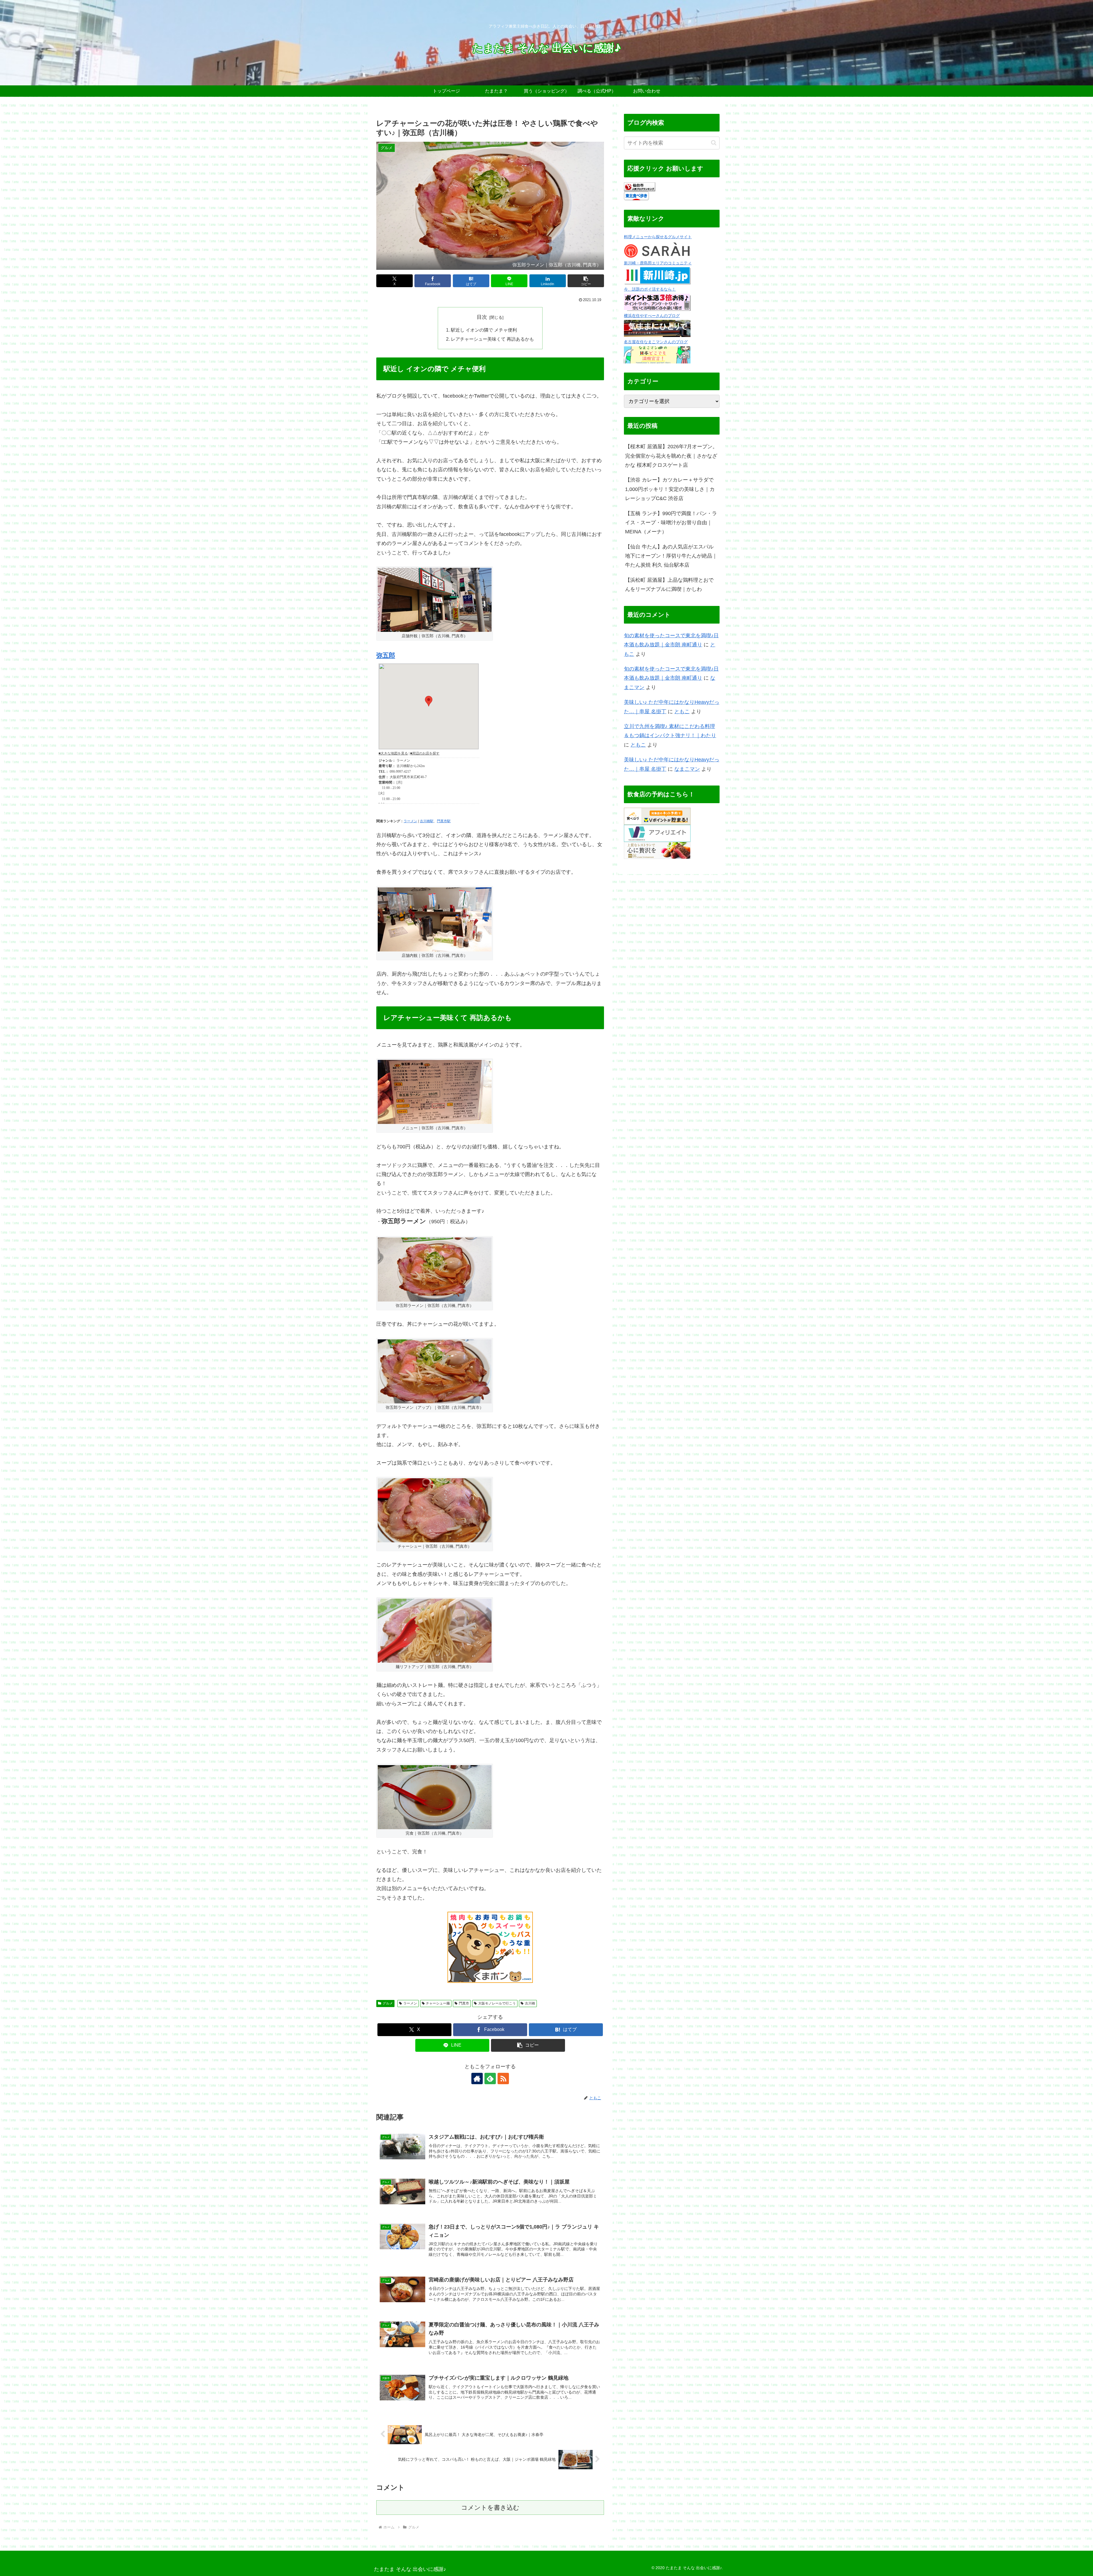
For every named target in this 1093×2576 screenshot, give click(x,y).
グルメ (388, 2003)
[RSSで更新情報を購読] (503, 2079)
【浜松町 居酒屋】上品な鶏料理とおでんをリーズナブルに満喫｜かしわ (669, 585)
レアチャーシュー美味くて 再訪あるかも (492, 339)
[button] (586, 281)
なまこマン (687, 769)
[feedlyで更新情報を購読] (490, 2079)
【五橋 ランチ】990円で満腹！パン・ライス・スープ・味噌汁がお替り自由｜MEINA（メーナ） (671, 523)
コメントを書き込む (490, 2508)
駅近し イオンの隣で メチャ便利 (484, 330)
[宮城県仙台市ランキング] (640, 186)
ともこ (682, 712)
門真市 (464, 2003)
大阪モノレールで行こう (497, 2003)
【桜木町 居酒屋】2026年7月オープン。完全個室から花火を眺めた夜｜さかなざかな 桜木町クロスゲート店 (671, 456)
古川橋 (530, 2003)
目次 (482, 317)
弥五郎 (386, 655)
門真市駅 (444, 821)
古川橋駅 (427, 821)
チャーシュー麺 (438, 2003)
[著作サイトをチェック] (477, 2079)
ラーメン (410, 821)
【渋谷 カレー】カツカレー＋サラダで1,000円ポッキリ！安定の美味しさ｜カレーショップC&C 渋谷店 (670, 489)
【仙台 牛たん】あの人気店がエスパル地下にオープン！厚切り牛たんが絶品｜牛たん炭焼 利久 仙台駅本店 (671, 556)
